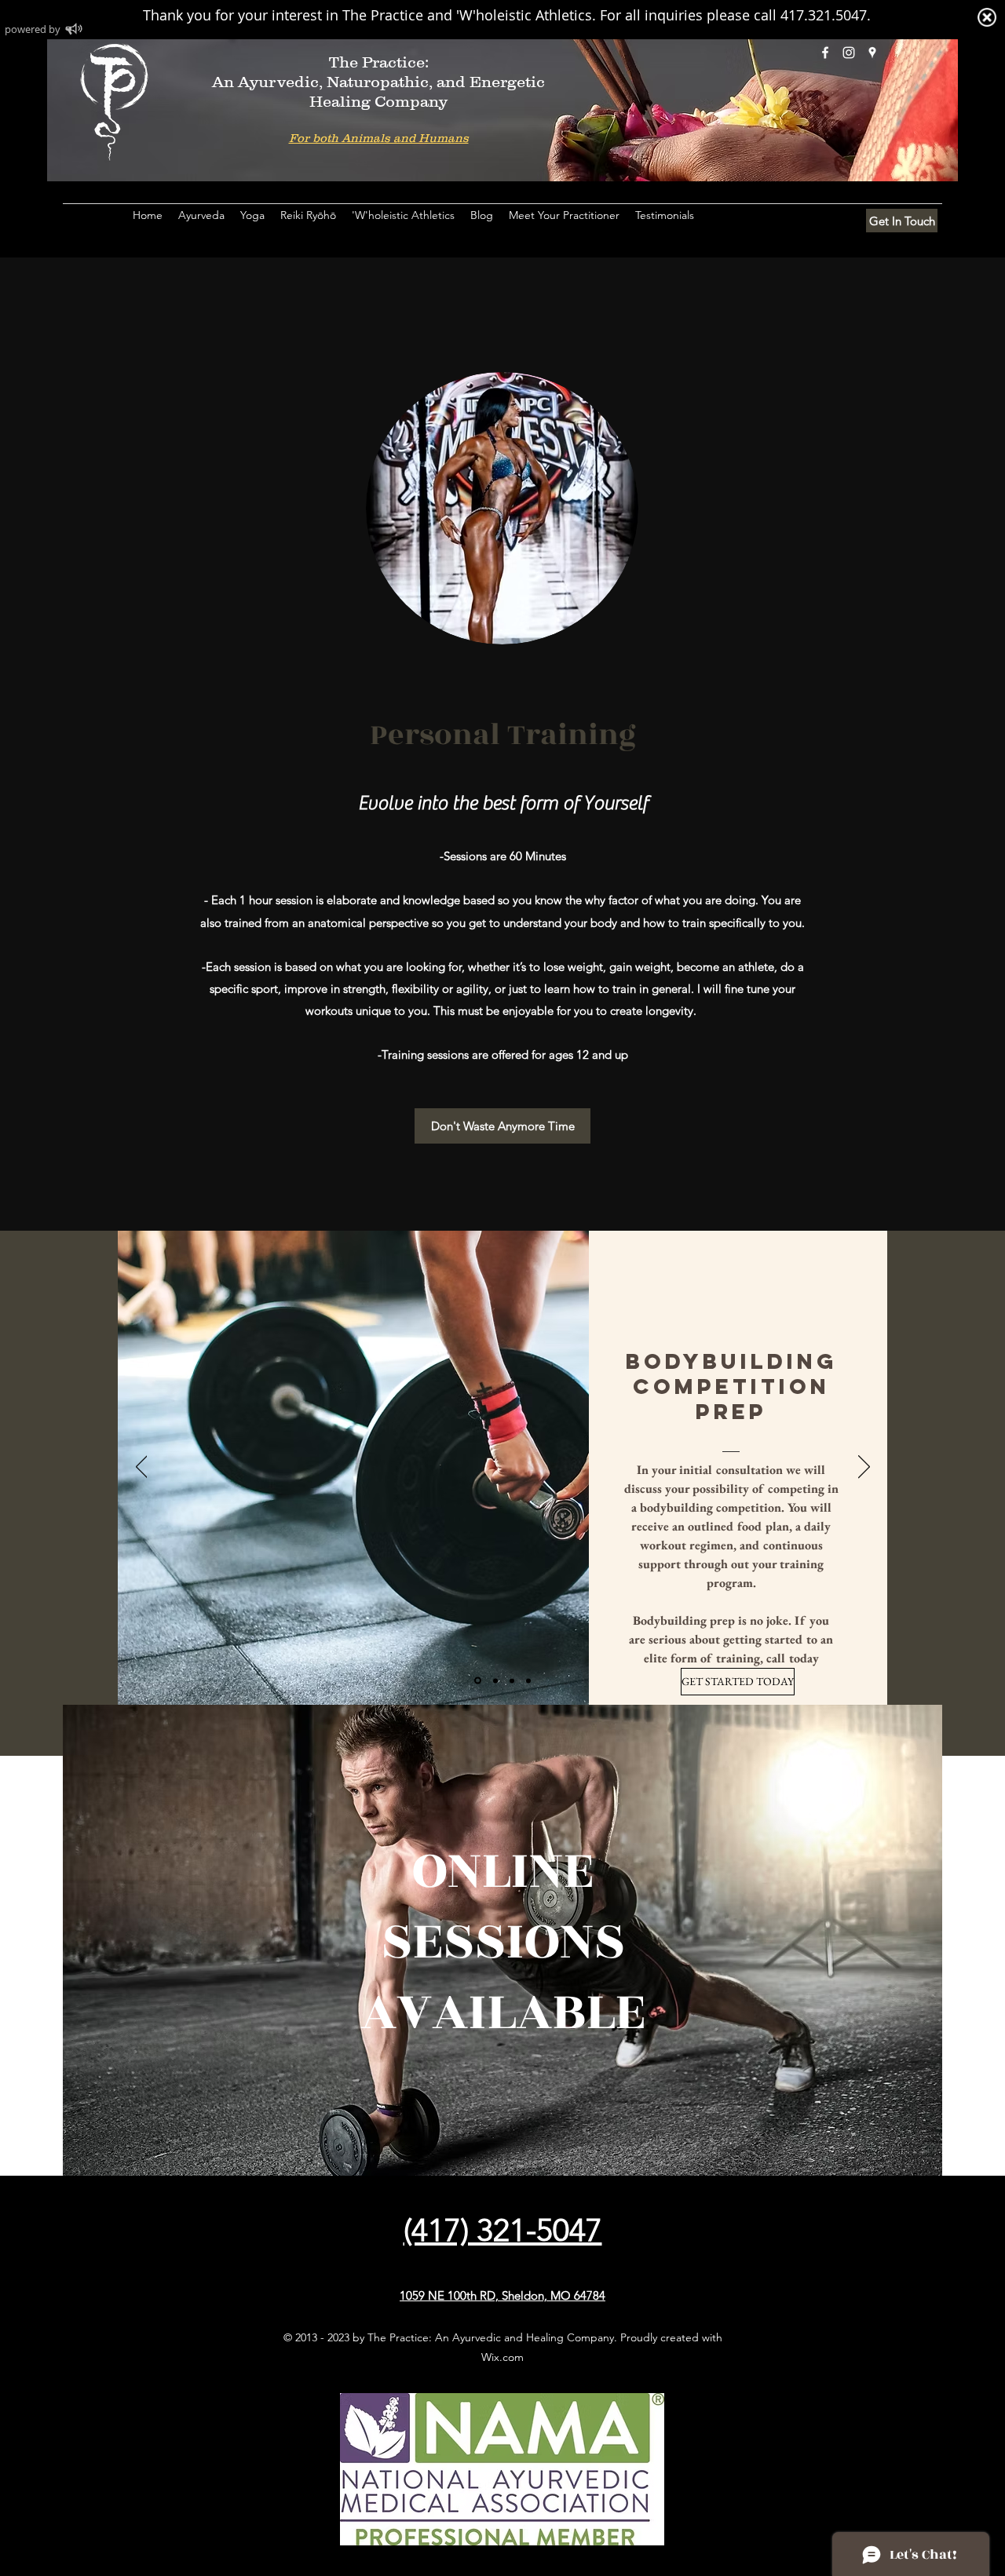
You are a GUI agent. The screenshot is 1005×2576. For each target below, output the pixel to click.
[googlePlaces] (872, 53)
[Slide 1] (478, 1681)
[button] (252, 215)
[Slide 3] (512, 1680)
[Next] (864, 1468)
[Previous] (142, 1468)
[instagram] (849, 53)
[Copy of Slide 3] (528, 1680)
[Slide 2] (495, 1680)
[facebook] (825, 53)
